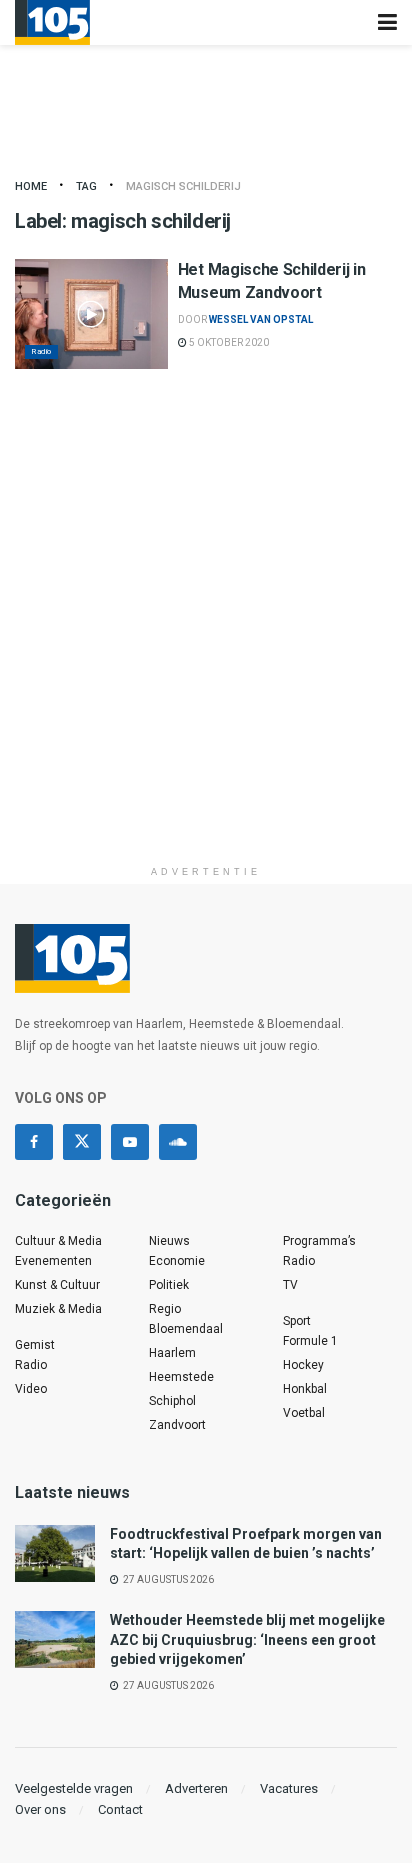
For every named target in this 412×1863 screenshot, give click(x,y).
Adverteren (196, 1788)
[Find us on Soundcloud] (178, 1142)
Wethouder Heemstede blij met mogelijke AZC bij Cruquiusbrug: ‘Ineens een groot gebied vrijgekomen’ (247, 1639)
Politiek (169, 1285)
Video (31, 1389)
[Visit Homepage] (52, 22)
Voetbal (304, 1413)
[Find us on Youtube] (130, 1142)
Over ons (40, 1809)
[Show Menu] (387, 22)
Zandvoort (177, 1425)
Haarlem (172, 1353)
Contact (120, 1809)
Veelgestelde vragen (74, 1788)
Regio (165, 1309)
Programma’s (319, 1241)
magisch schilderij (183, 186)
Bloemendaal (186, 1329)
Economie (177, 1261)
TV (290, 1285)
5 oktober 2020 (228, 342)
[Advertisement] (206, 650)
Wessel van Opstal (261, 319)
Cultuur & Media (58, 1241)
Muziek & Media (58, 1309)
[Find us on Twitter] (82, 1142)
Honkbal (305, 1389)
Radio (41, 351)
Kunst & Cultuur (57, 1285)
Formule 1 (310, 1341)
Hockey (303, 1365)
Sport (297, 1321)
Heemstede (181, 1377)
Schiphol (172, 1401)
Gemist (35, 1345)
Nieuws (169, 1241)
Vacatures (289, 1788)
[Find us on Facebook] (34, 1142)
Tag (86, 186)
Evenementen (53, 1261)
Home (31, 186)
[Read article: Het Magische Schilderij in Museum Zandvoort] (91, 313)
